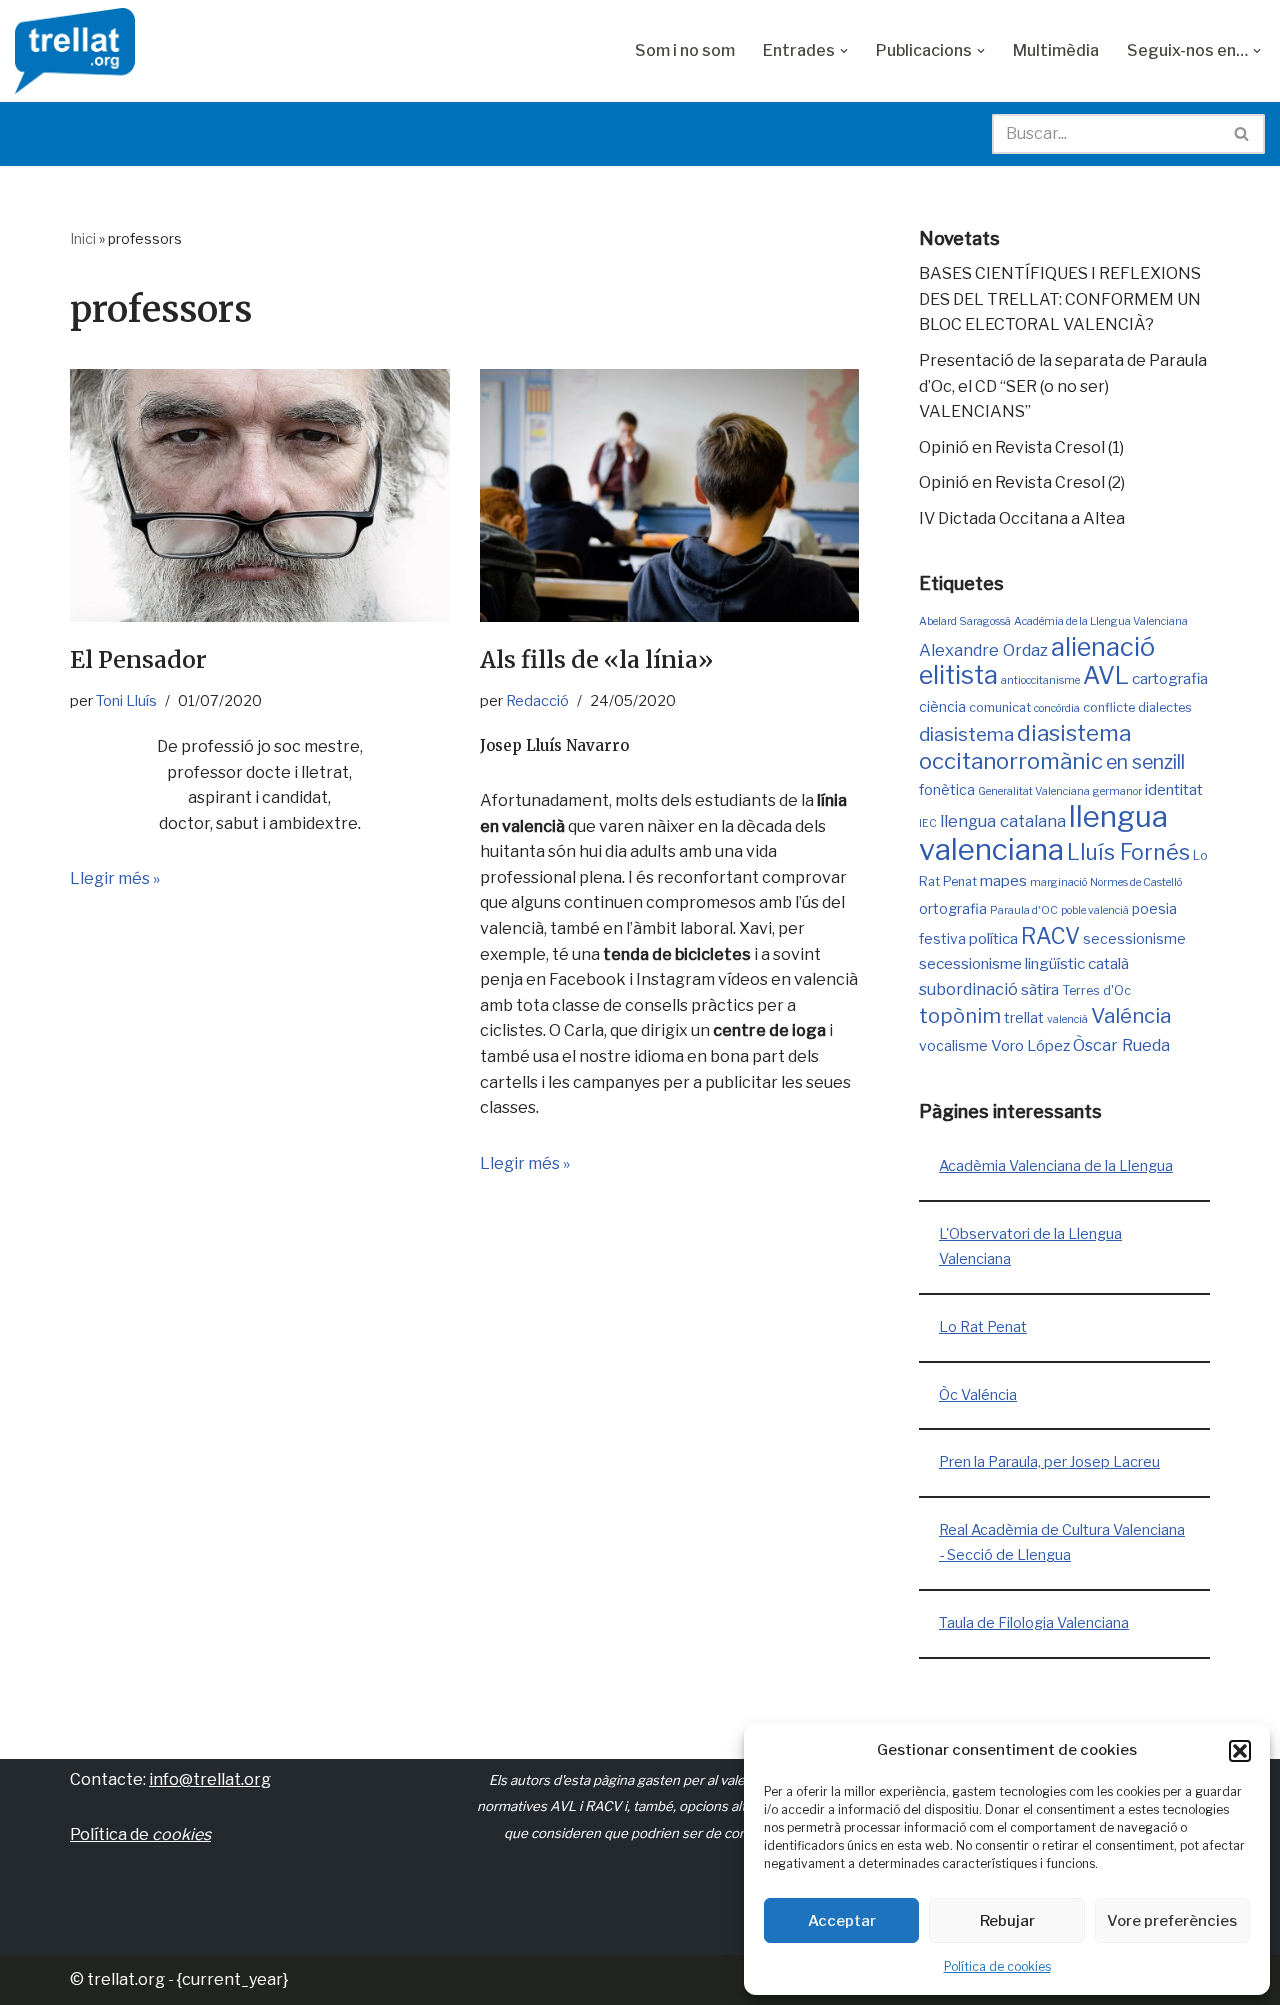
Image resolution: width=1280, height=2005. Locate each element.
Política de (140, 1834)
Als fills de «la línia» (596, 659)
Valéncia (1131, 1015)
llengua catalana (1003, 821)
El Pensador (138, 659)
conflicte (1109, 707)
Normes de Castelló (1136, 882)
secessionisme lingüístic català (1024, 963)
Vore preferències (1172, 1921)
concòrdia (1057, 708)
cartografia (1170, 678)
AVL (1106, 675)
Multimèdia (1056, 50)
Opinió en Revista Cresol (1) (1021, 447)
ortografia (953, 908)
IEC (928, 823)
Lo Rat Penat (983, 1327)
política (993, 938)
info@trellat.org (210, 1779)
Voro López (1030, 1045)
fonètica (947, 789)
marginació (1058, 882)
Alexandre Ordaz (983, 650)
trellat (1024, 1017)
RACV (1050, 936)
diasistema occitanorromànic (1025, 747)
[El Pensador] (260, 495)
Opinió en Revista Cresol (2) (1022, 482)
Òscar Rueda (1121, 1045)
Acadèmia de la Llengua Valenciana (1101, 621)
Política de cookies (997, 1966)
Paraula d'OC (1024, 910)
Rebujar (1007, 1921)
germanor (1117, 791)
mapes (1003, 880)
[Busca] (1242, 134)
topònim (960, 1016)
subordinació (968, 989)
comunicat (1000, 707)
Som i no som (685, 50)
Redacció (537, 701)
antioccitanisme (1040, 680)
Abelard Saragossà (965, 621)
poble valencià (1095, 910)
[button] (1240, 1751)
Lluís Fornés (1128, 852)
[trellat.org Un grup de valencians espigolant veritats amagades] (75, 51)
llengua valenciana (1043, 833)
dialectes (1165, 707)
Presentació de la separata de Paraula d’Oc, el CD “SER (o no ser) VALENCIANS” (1063, 386)
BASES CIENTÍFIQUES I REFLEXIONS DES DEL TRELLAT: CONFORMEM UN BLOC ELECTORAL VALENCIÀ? (1060, 299)
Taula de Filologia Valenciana (1034, 1623)
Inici (83, 238)
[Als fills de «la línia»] (670, 495)
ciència (942, 706)
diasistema (966, 734)
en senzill (1145, 762)
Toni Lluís (126, 701)
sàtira (1040, 989)
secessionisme (1134, 938)
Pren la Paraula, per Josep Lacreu (1049, 1462)
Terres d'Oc (1096, 990)
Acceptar (842, 1921)
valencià (1067, 1019)
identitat (1174, 789)
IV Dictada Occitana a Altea (1022, 518)
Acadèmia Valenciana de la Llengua (1056, 1166)
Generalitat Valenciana (1034, 791)
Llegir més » (115, 878)
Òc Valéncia (978, 1395)
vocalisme (953, 1045)
